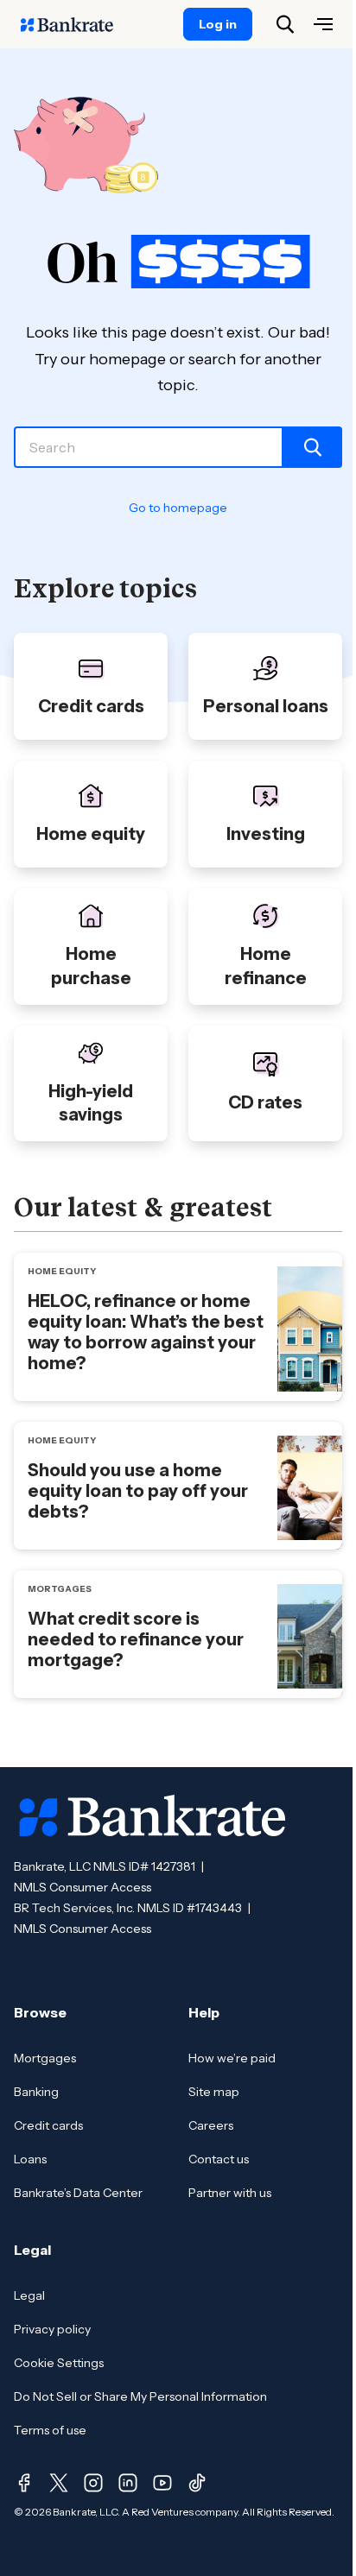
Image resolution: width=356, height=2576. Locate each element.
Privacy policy (52, 2329)
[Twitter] (59, 2483)
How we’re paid (232, 2058)
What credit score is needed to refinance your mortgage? (136, 1639)
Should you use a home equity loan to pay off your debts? (138, 1491)
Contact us (219, 2159)
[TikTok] (197, 2483)
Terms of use (50, 2430)
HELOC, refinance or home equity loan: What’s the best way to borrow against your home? (146, 1332)
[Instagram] (93, 2483)
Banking (36, 2092)
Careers (211, 2125)
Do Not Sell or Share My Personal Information (140, 2396)
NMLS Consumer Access (83, 1887)
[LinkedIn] (128, 2483)
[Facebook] (24, 2483)
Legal (29, 2295)
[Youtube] (162, 2483)
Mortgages (45, 2058)
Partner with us (230, 2193)
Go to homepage (178, 508)
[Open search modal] (285, 24)
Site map (214, 2092)
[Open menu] (323, 24)
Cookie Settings (59, 2363)
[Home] (76, 24)
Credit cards (48, 2125)
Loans (30, 2159)
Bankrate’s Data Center (78, 2193)
